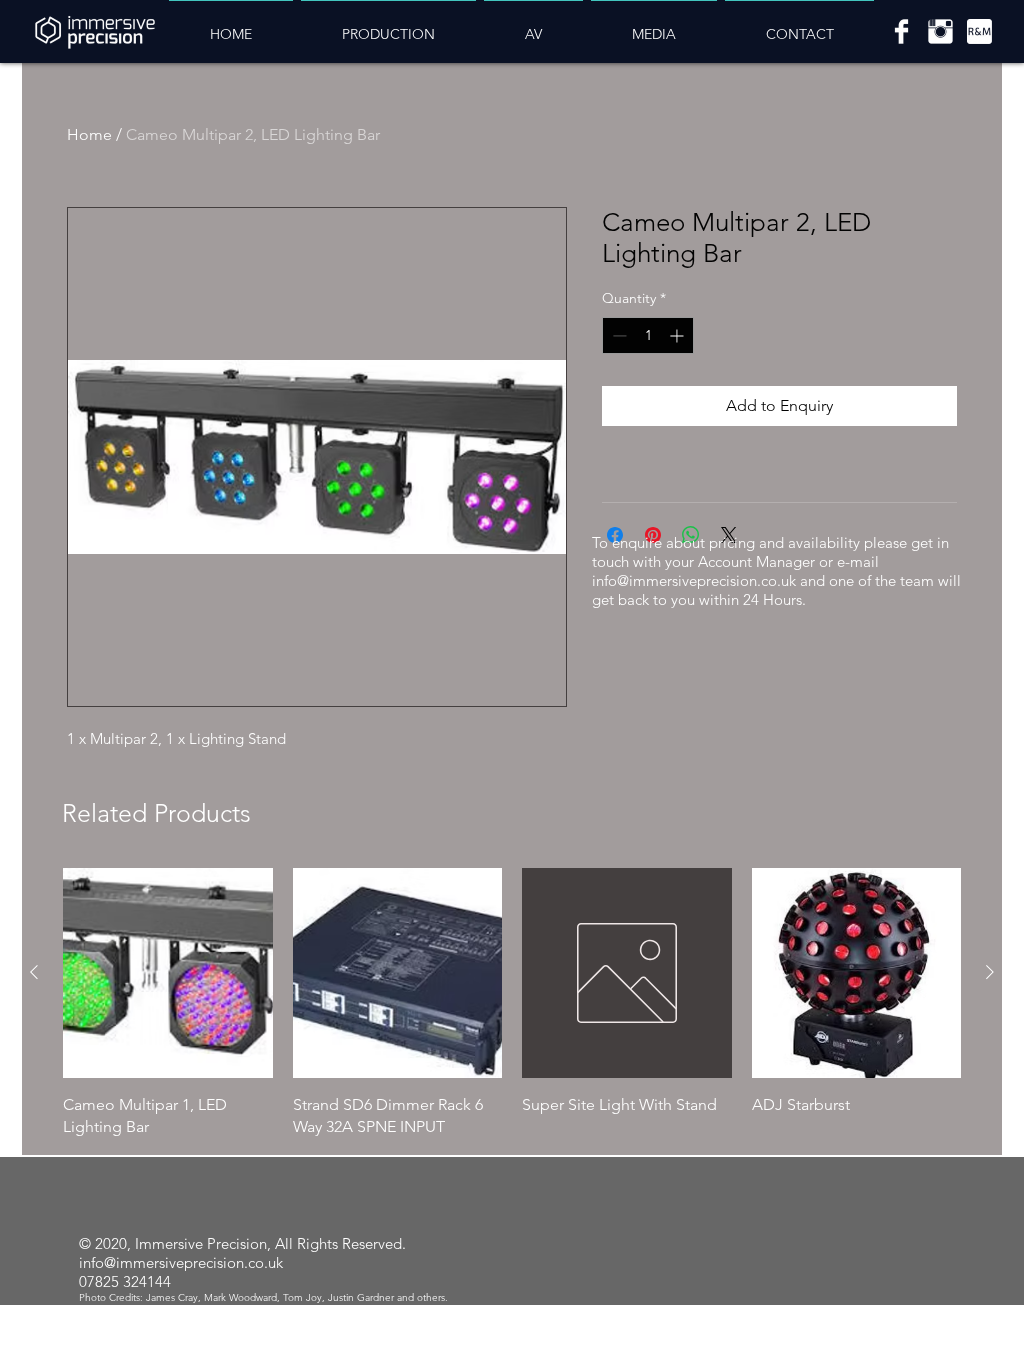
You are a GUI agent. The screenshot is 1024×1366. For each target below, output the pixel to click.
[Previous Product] (34, 972)
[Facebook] (901, 31)
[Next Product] (990, 972)
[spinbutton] (648, 335)
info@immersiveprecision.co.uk (694, 580)
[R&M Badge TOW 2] (979, 31)
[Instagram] (940, 31)
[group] (512, 1003)
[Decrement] (617, 335)
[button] (388, 25)
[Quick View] (168, 973)
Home (89, 134)
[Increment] (678, 335)
